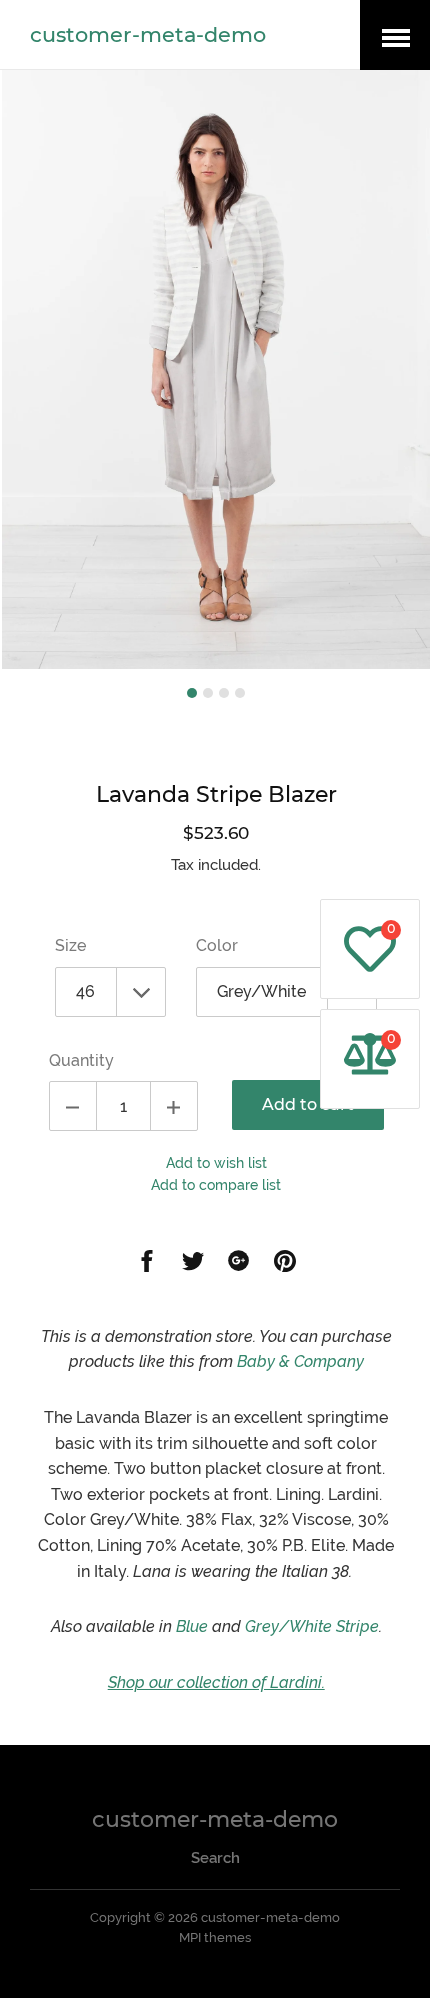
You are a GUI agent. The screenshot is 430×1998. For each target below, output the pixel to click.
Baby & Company (300, 1361)
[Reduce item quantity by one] (73, 1106)
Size (70, 945)
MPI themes (215, 1937)
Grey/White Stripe (310, 1626)
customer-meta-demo (148, 34)
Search (215, 1858)
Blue (192, 1626)
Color (217, 945)
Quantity (81, 1060)
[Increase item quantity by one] (174, 1106)
